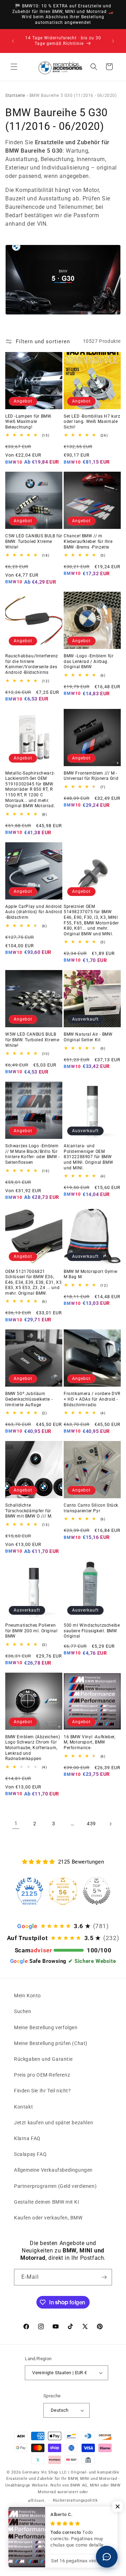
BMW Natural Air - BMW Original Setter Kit (88, 1037)
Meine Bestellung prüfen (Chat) (51, 2043)
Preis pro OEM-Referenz (42, 2075)
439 (91, 1824)
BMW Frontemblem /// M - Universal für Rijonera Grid (91, 776)
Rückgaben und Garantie (43, 2059)
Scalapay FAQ (30, 2154)
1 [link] (16, 1824)
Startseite (15, 95)
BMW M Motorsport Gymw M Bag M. (91, 1274)
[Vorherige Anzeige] (13, 41)
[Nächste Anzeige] (113, 41)
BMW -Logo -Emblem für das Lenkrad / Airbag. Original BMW (89, 661)
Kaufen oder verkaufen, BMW (48, 2218)
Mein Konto (27, 1996)
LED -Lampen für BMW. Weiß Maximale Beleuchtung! (29, 422)
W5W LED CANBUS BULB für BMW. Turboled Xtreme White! (32, 1040)
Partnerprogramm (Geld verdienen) (55, 2186)
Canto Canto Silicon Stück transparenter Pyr (91, 1508)
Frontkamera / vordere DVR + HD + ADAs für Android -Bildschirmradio (92, 1399)
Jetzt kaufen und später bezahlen (54, 2123)
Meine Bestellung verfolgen (46, 2027)
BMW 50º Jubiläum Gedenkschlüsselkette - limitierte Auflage (29, 1399)
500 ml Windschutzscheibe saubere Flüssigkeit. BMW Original (92, 1631)
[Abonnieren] (104, 2277)
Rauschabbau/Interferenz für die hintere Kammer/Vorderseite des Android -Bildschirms (32, 664)
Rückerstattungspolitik (75, 2500)
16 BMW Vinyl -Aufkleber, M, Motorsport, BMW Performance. (89, 1742)
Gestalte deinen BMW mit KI (47, 2202)
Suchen (23, 2011)
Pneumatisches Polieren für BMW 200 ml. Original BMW (31, 1631)
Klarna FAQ (27, 2138)
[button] (14, 67)
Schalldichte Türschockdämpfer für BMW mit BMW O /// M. (29, 1511)
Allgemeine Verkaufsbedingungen (53, 2170)
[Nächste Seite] (110, 1824)
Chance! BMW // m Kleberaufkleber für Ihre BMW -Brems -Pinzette (88, 541)
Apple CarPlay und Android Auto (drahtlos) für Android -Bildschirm (34, 912)
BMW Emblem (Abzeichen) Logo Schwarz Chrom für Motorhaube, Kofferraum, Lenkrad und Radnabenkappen (33, 1748)
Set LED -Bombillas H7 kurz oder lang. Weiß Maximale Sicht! (92, 422)
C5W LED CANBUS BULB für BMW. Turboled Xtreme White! (34, 541)
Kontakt (23, 2107)
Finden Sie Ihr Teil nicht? (43, 2091)
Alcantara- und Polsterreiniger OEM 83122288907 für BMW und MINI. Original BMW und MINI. (88, 1157)
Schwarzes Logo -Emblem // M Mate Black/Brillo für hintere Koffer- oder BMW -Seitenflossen (33, 1154)
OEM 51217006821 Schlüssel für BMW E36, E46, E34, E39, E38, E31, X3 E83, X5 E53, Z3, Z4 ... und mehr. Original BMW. (33, 1282)
